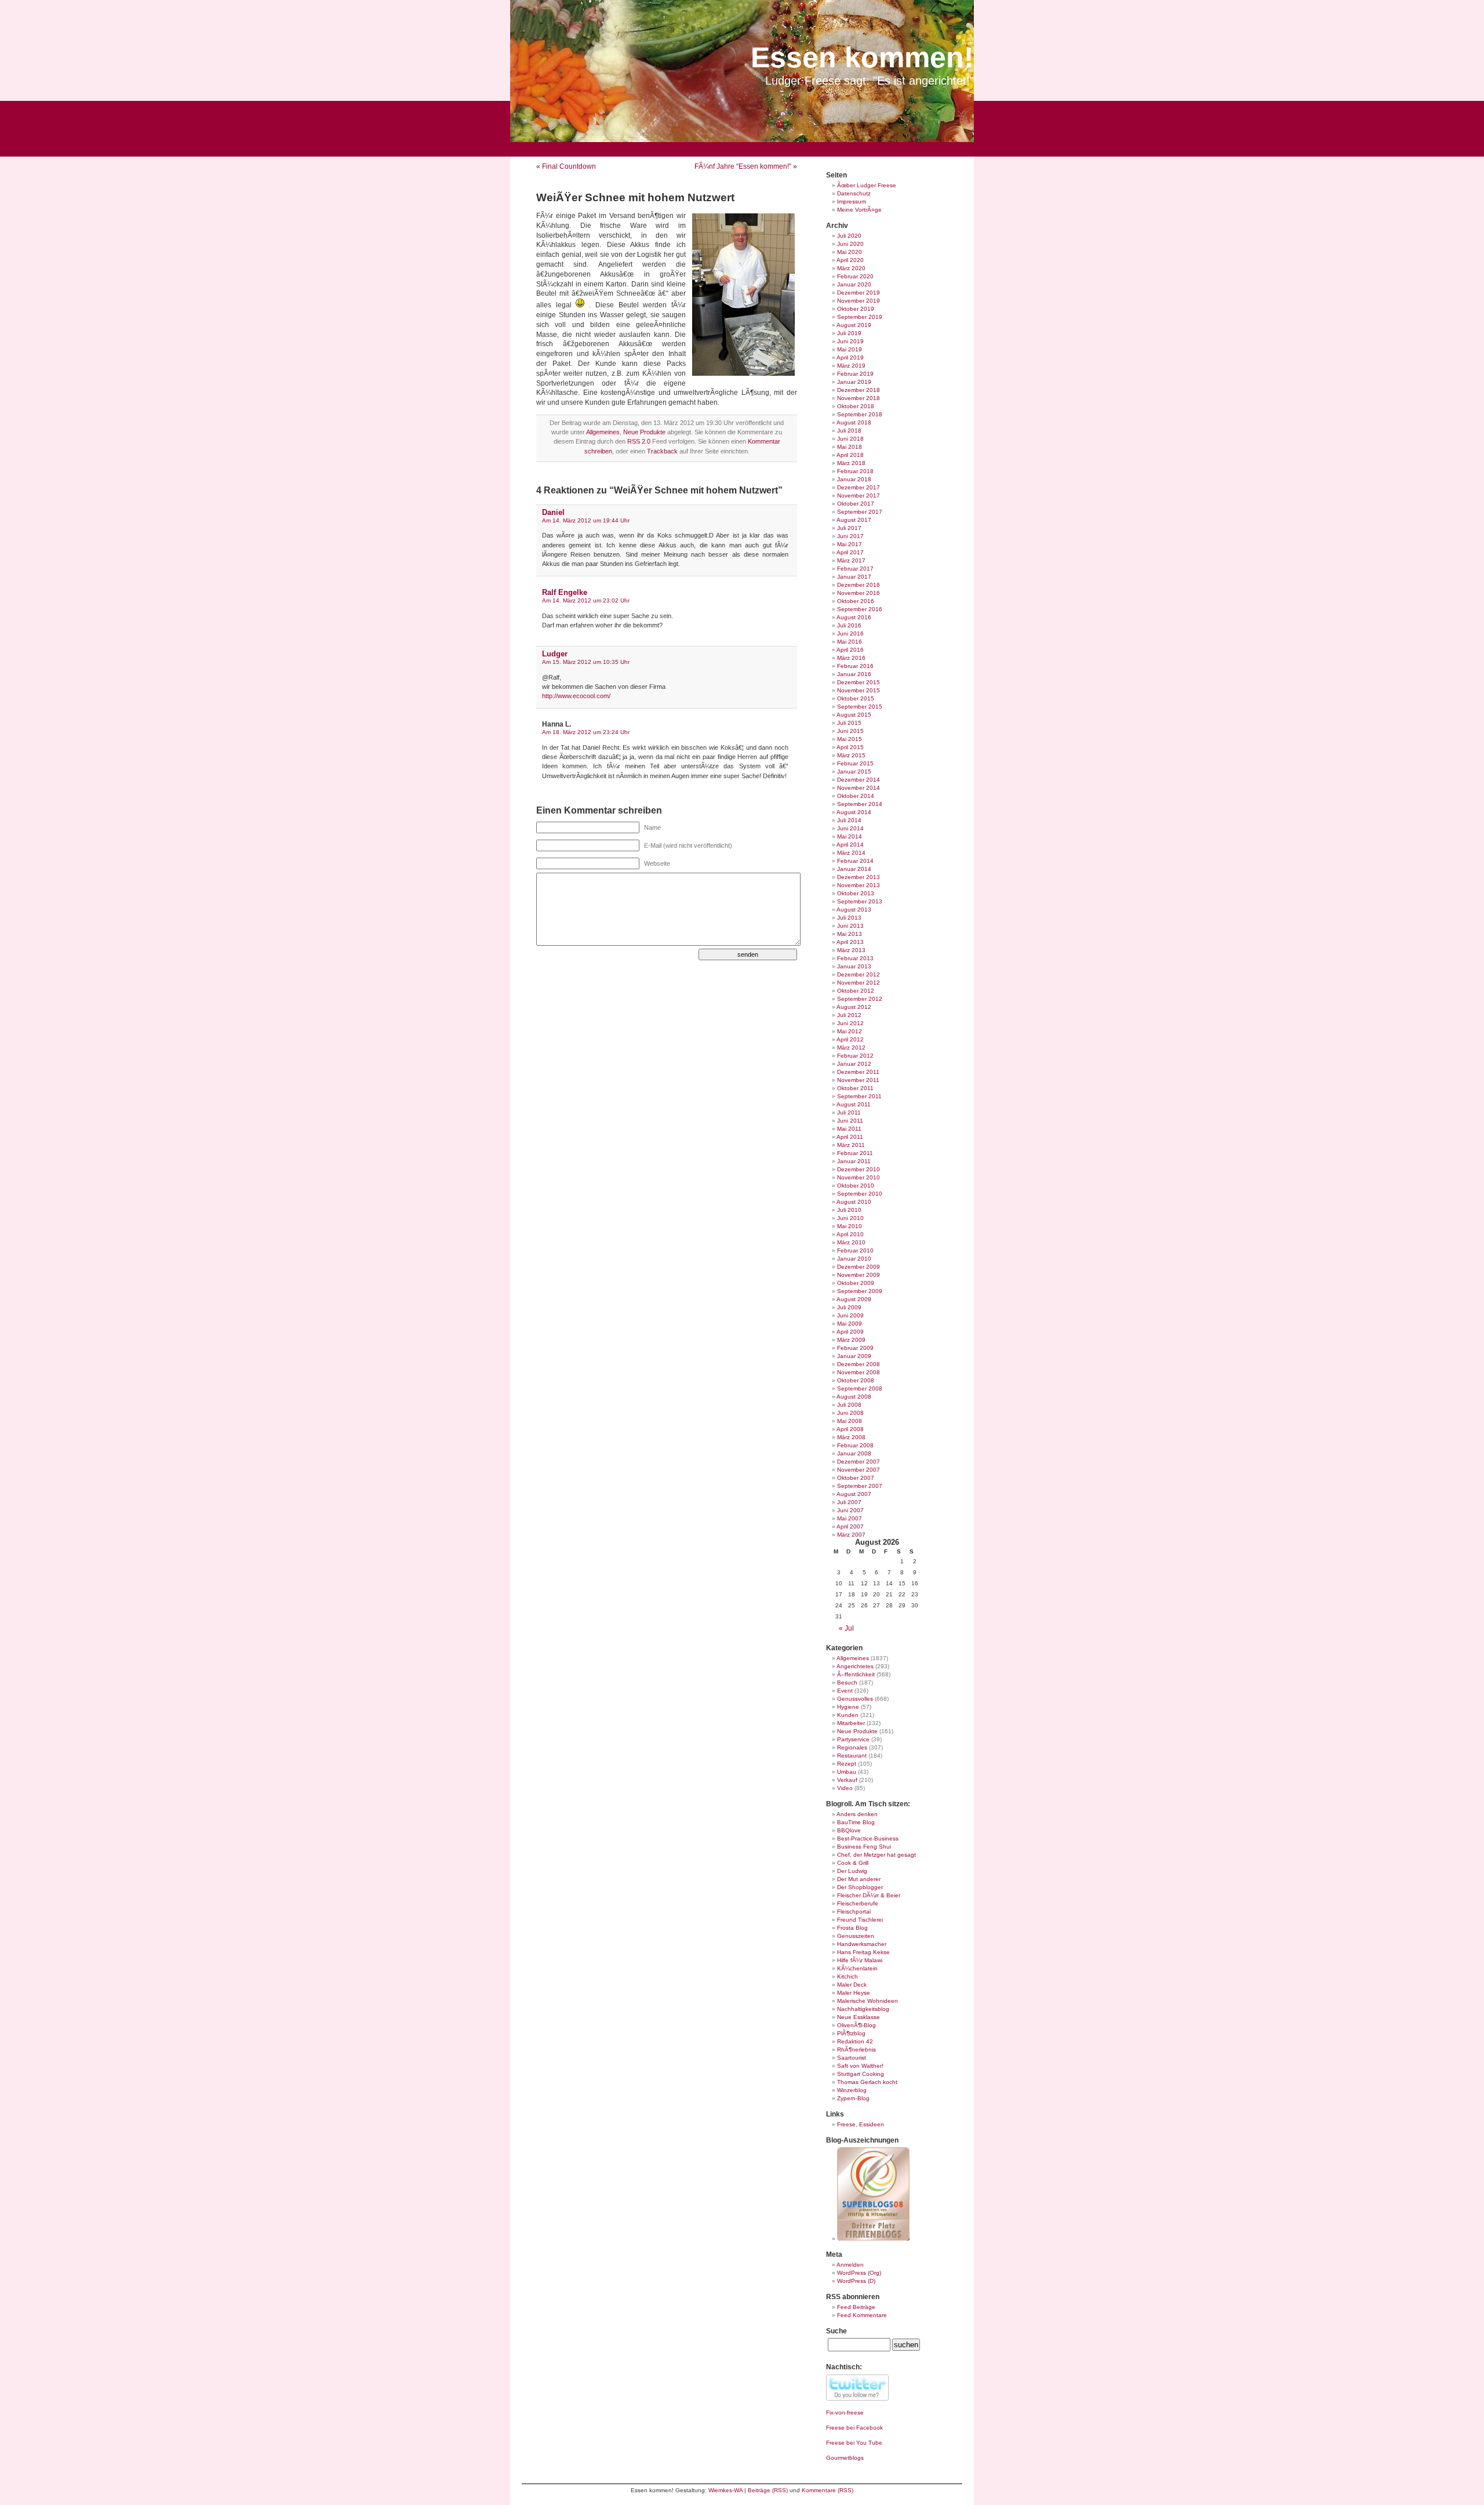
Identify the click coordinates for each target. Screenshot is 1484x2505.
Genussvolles (855, 1699)
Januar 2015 (854, 772)
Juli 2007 (849, 1502)
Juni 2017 (850, 536)
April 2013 (850, 942)
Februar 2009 (855, 1348)
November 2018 (859, 398)
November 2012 (859, 983)
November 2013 (859, 885)
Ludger (555, 654)
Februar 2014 (855, 861)
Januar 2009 (854, 1356)
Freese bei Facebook (854, 2428)
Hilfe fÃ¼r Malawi (860, 1960)
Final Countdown (569, 166)
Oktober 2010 (856, 1186)
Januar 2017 (854, 577)
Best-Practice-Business (868, 1838)
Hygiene (848, 1707)
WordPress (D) (856, 2281)
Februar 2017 (855, 569)
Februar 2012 (855, 1056)
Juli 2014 (849, 820)
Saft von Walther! (860, 2066)
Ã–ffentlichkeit (856, 1674)
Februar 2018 (855, 471)
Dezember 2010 (859, 1169)
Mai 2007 (850, 1518)
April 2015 (850, 747)
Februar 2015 (855, 763)
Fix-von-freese (845, 2413)
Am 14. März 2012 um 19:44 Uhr (586, 520)
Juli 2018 (849, 431)
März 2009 (851, 1340)
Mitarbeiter (851, 1723)
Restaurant (852, 1756)
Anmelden (850, 2265)
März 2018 (851, 463)
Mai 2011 (849, 1129)
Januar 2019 (854, 382)
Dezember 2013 (859, 877)
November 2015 (859, 690)
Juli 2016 (849, 625)
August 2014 (854, 812)
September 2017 (860, 512)
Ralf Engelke (565, 592)
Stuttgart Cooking (861, 2074)
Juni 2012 (850, 1023)
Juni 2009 (850, 1315)
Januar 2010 (854, 1259)
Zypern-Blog (853, 2098)
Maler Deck (852, 1985)
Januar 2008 (854, 1453)
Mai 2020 (850, 252)
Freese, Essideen (861, 2124)
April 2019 (850, 357)
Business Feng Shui (864, 1847)
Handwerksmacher (862, 1944)
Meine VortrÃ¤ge (859, 210)
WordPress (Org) (859, 2273)
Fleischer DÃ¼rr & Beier (869, 1895)
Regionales (852, 1747)
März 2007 (851, 1535)
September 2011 (859, 1096)
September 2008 (860, 1388)
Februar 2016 (855, 666)
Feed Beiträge (856, 2307)
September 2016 (860, 609)
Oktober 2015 (856, 698)
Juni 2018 (850, 439)
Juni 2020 (850, 244)
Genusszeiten (856, 1936)
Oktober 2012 (856, 991)
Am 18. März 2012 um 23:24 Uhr (586, 732)
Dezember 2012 (859, 974)
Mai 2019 (850, 349)
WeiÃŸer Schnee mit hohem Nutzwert (635, 197)
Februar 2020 (855, 276)
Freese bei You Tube (854, 2443)
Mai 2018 (850, 447)
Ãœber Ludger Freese (867, 185)
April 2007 (850, 1526)
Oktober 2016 (856, 601)
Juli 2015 (849, 723)
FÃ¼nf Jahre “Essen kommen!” (743, 166)
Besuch (847, 1682)
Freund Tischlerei (860, 1920)
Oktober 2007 (856, 1478)
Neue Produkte (644, 432)
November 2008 (859, 1372)
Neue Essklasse (859, 2017)
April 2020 (850, 260)
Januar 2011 (854, 1161)
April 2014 (850, 845)
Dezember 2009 (859, 1267)
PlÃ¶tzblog (851, 2033)
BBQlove (849, 1830)
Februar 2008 (855, 1445)
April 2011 (850, 1137)
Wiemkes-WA (725, 2490)
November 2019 (859, 301)
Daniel (553, 512)
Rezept (847, 1764)
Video (845, 1788)
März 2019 (851, 366)
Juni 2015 (850, 731)
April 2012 (850, 1039)
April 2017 (850, 552)
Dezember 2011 (858, 1072)
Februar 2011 (855, 1153)
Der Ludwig (852, 1871)
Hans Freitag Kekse (863, 1952)
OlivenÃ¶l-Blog (856, 2025)
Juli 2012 (849, 1015)
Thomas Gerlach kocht (867, 2082)
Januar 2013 (854, 966)
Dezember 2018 (859, 390)
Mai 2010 (850, 1226)
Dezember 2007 (859, 1462)
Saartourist (852, 2058)
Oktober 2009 (856, 1283)
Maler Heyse (854, 1993)
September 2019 (860, 317)
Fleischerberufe (858, 1903)
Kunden (848, 1715)
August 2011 (854, 1104)
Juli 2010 (849, 1210)
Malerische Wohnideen (868, 2001)
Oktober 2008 (856, 1380)
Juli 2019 (849, 333)
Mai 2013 (850, 934)
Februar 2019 (855, 374)
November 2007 (859, 1470)
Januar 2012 (854, 1064)
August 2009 (854, 1299)
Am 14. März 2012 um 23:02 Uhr (586, 600)
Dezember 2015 (859, 682)
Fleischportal (854, 1912)
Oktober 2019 (856, 309)
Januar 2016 (854, 674)
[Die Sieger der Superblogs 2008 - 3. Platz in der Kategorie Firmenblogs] (873, 2239)
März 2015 (851, 755)
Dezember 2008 (859, 1364)
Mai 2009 (850, 1324)
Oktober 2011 (855, 1088)
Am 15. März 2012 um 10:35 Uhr (586, 662)
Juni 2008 (850, 1413)
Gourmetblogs (845, 2458)
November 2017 (859, 495)
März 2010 (851, 1242)
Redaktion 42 (855, 2041)
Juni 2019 (850, 341)
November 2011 (858, 1080)
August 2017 (854, 520)
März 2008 (851, 1437)
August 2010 (854, 1202)
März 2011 (851, 1145)
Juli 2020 (849, 236)
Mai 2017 (850, 544)
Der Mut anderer (859, 1879)
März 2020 (851, 268)
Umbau (847, 1772)
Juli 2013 (849, 918)
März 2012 (851, 1048)
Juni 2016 (850, 633)
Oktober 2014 (856, 796)
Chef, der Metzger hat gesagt (876, 1855)
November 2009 (859, 1275)
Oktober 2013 (856, 893)
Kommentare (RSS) (828, 2490)
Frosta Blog (852, 1928)
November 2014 (859, 788)
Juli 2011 (849, 1112)
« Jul (846, 1628)
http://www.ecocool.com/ (576, 696)
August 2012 (854, 1007)
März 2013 (851, 950)
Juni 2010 (850, 1218)
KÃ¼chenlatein (857, 1968)
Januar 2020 (854, 284)
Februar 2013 (855, 958)
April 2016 (850, 650)
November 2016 (859, 593)
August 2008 (854, 1397)
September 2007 (860, 1486)
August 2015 (854, 715)
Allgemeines (603, 432)
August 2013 (854, 910)
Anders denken (857, 1814)
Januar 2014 (854, 869)
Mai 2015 (850, 739)
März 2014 (851, 853)
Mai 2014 (850, 836)
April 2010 (850, 1234)
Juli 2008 (849, 1405)
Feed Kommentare (862, 2315)
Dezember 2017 (859, 487)
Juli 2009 (849, 1307)
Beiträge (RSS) (768, 2490)
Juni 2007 (850, 1510)
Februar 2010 (855, 1250)
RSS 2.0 (639, 441)
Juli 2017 (849, 528)
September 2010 (860, 1194)
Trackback (662, 451)
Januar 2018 (854, 479)
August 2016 (854, 617)
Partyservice (853, 1739)
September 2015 (860, 707)
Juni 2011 (850, 1121)
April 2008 (850, 1429)
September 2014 (860, 804)
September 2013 (860, 901)
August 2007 (854, 1494)
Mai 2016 (850, 642)
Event (845, 1691)
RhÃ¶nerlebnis (856, 2050)
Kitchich (848, 1976)
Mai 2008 (850, 1421)
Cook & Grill (853, 1863)
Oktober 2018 (856, 406)
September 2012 (860, 999)
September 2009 (860, 1291)
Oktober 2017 (856, 504)
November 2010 (859, 1177)
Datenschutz (854, 193)
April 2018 (850, 455)
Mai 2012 (850, 1031)
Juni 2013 (850, 926)
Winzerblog (852, 2090)
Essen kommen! (862, 57)
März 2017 (851, 560)
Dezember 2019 (859, 293)
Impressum (852, 202)
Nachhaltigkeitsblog (863, 2009)
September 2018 (860, 414)
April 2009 (850, 1332)
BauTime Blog (856, 1822)
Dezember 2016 (859, 585)
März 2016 (851, 658)
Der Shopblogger (860, 1887)
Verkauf (847, 1780)
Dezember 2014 (859, 780)
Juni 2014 (850, 828)
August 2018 (854, 422)
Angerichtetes (855, 1666)
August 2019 (854, 325)
